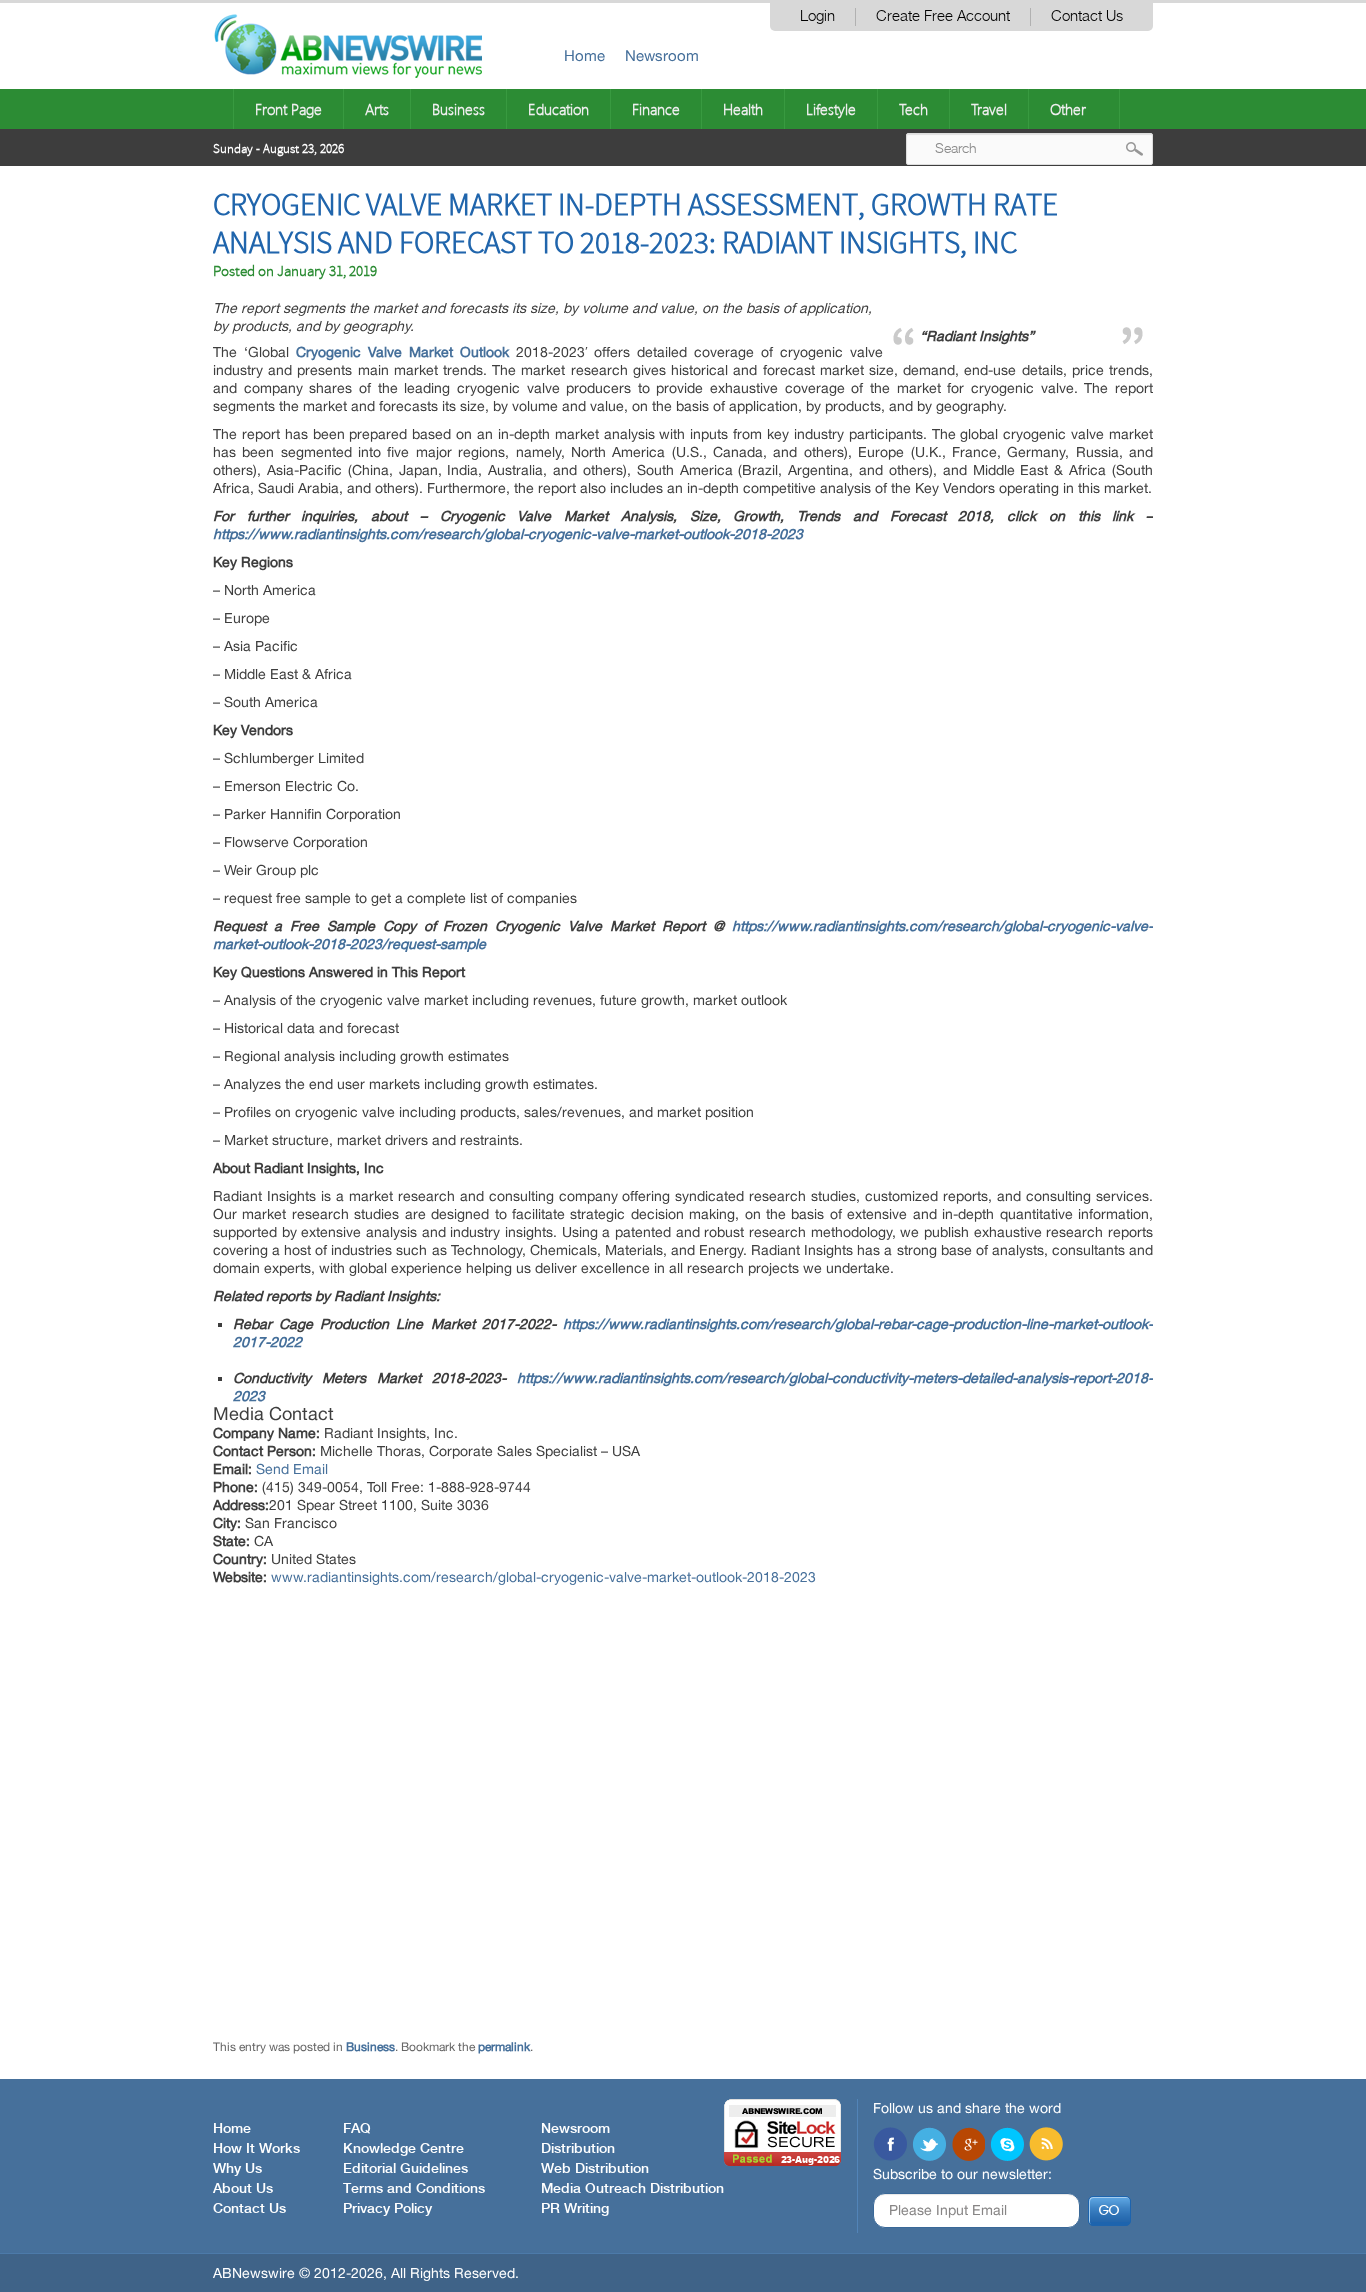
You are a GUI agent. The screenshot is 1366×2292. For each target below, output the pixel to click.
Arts (377, 109)
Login (817, 16)
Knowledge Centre (403, 2149)
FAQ (357, 2129)
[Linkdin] (968, 2146)
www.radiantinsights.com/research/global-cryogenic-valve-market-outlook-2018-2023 (543, 1577)
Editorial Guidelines (405, 2169)
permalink (504, 2047)
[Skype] (1007, 2146)
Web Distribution (595, 2169)
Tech (913, 109)
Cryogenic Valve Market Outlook (402, 352)
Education (558, 109)
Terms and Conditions (414, 2189)
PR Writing (575, 2209)
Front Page (288, 109)
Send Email (292, 1469)
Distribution (578, 2149)
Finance (656, 109)
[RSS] (1046, 2146)
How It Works (256, 2149)
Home (584, 55)
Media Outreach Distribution (632, 2189)
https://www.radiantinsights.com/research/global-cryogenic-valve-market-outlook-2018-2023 (508, 534)
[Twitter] (929, 2146)
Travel (989, 109)
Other (1068, 109)
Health (743, 109)
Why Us (237, 2169)
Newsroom (662, 55)
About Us (243, 2189)
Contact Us (1087, 16)
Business (458, 109)
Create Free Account (943, 16)
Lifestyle (831, 109)
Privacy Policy (387, 2209)
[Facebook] (890, 2146)
